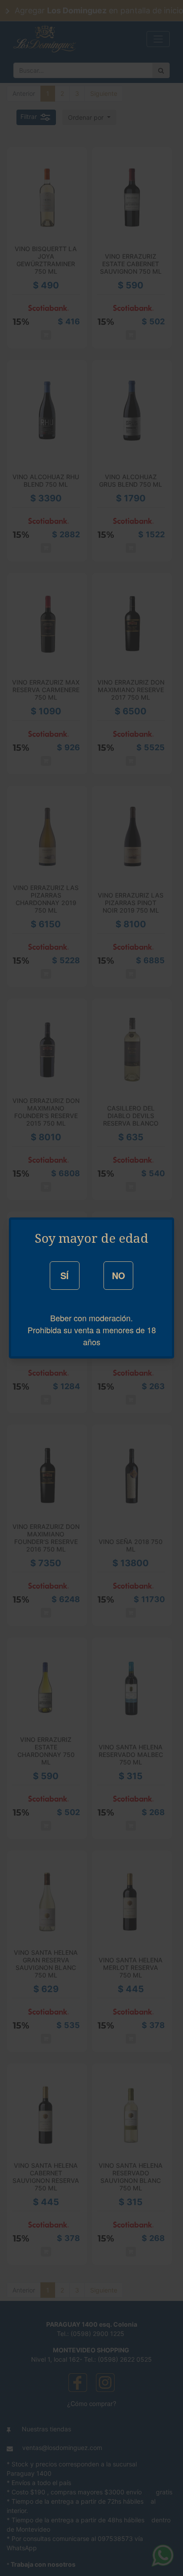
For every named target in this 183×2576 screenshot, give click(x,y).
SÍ (65, 1275)
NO (119, 1275)
